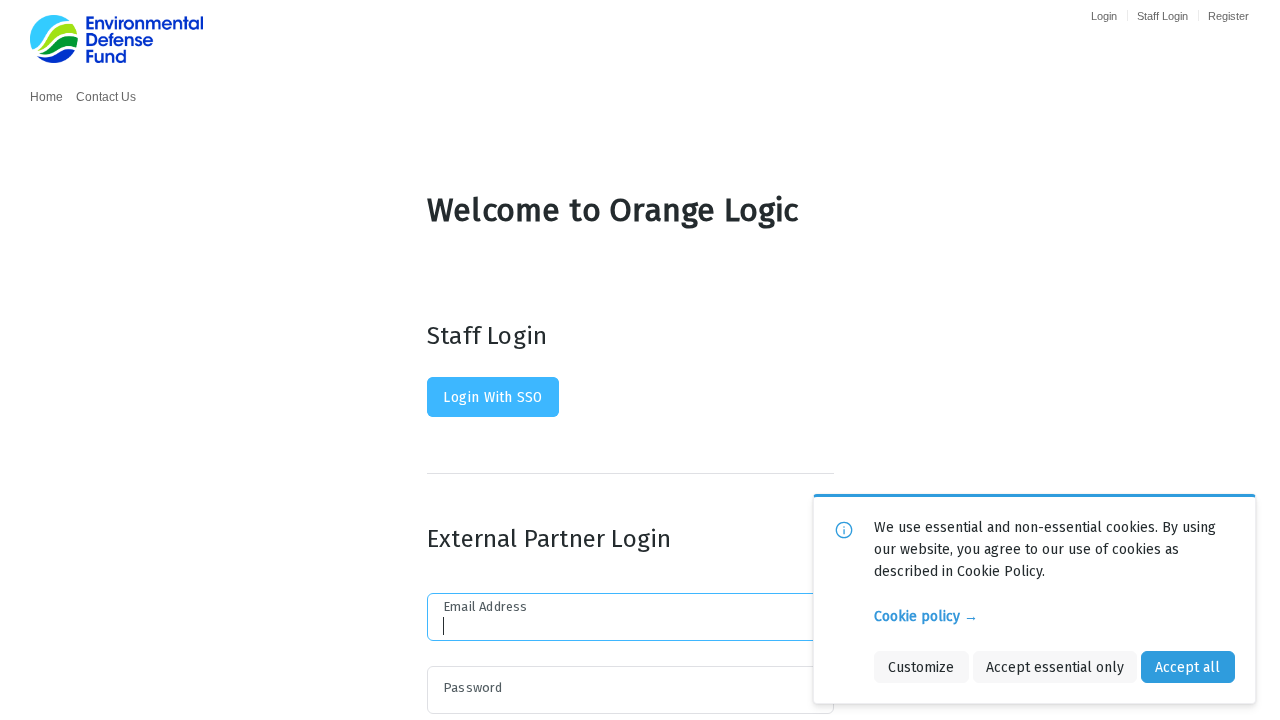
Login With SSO (492, 397)
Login (1104, 16)
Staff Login (1162, 16)
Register (1228, 16)
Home (46, 97)
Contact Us (106, 97)
